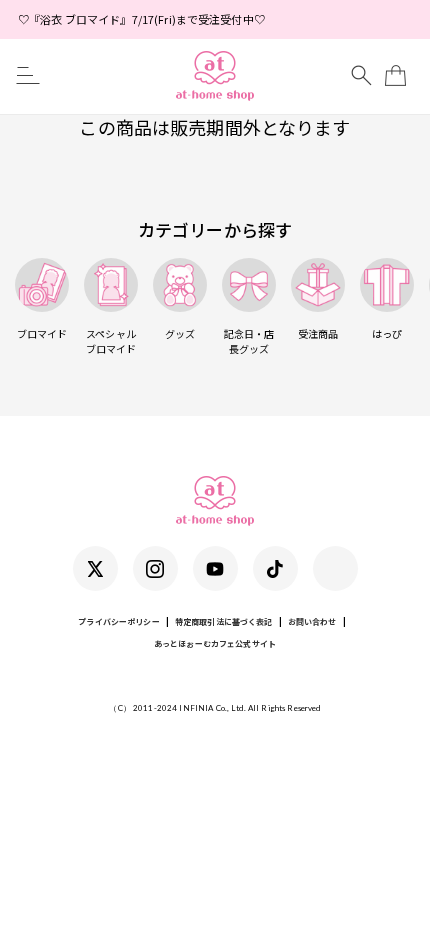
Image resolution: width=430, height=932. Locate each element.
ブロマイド (42, 333)
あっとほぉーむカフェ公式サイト (215, 643)
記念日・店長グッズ (249, 341)
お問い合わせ (312, 621)
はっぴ (387, 333)
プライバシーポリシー (118, 621)
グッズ (180, 333)
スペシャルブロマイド (111, 341)
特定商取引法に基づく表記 (224, 621)
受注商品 (318, 333)
